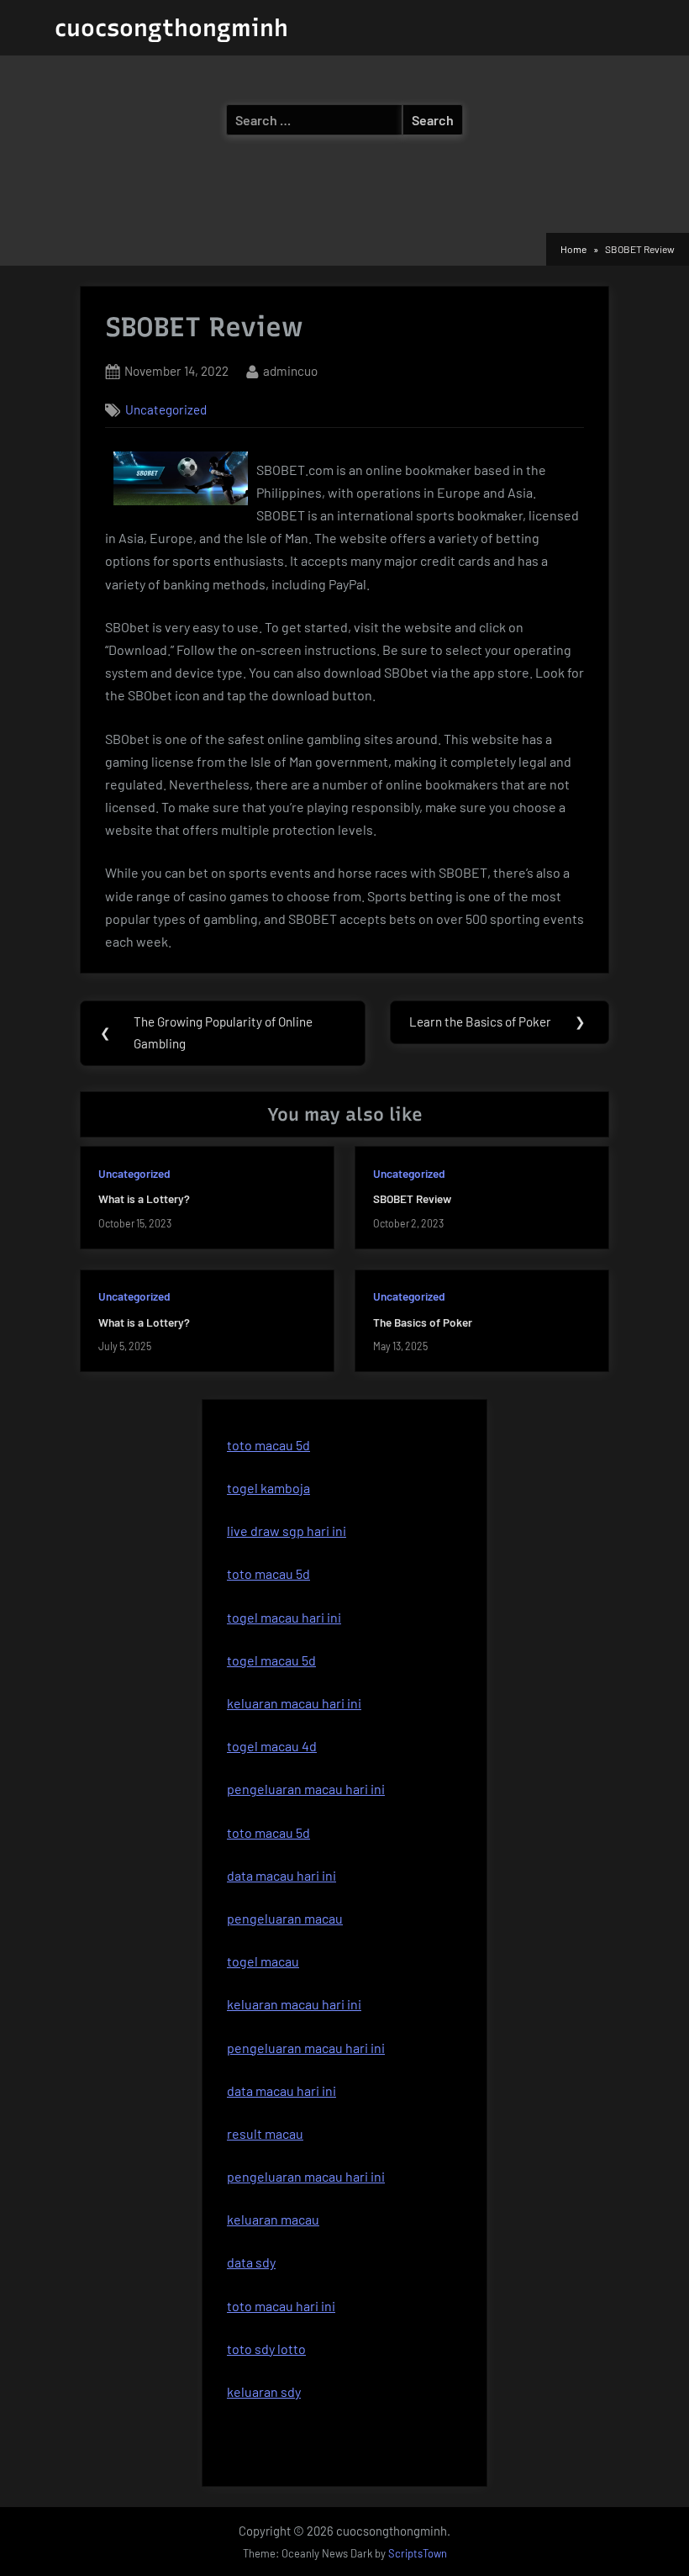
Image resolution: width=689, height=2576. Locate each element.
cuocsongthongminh (171, 28)
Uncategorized (166, 409)
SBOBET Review (412, 1198)
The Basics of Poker (423, 1322)
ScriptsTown (418, 2553)
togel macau (263, 1961)
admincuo (290, 370)
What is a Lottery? (144, 1198)
